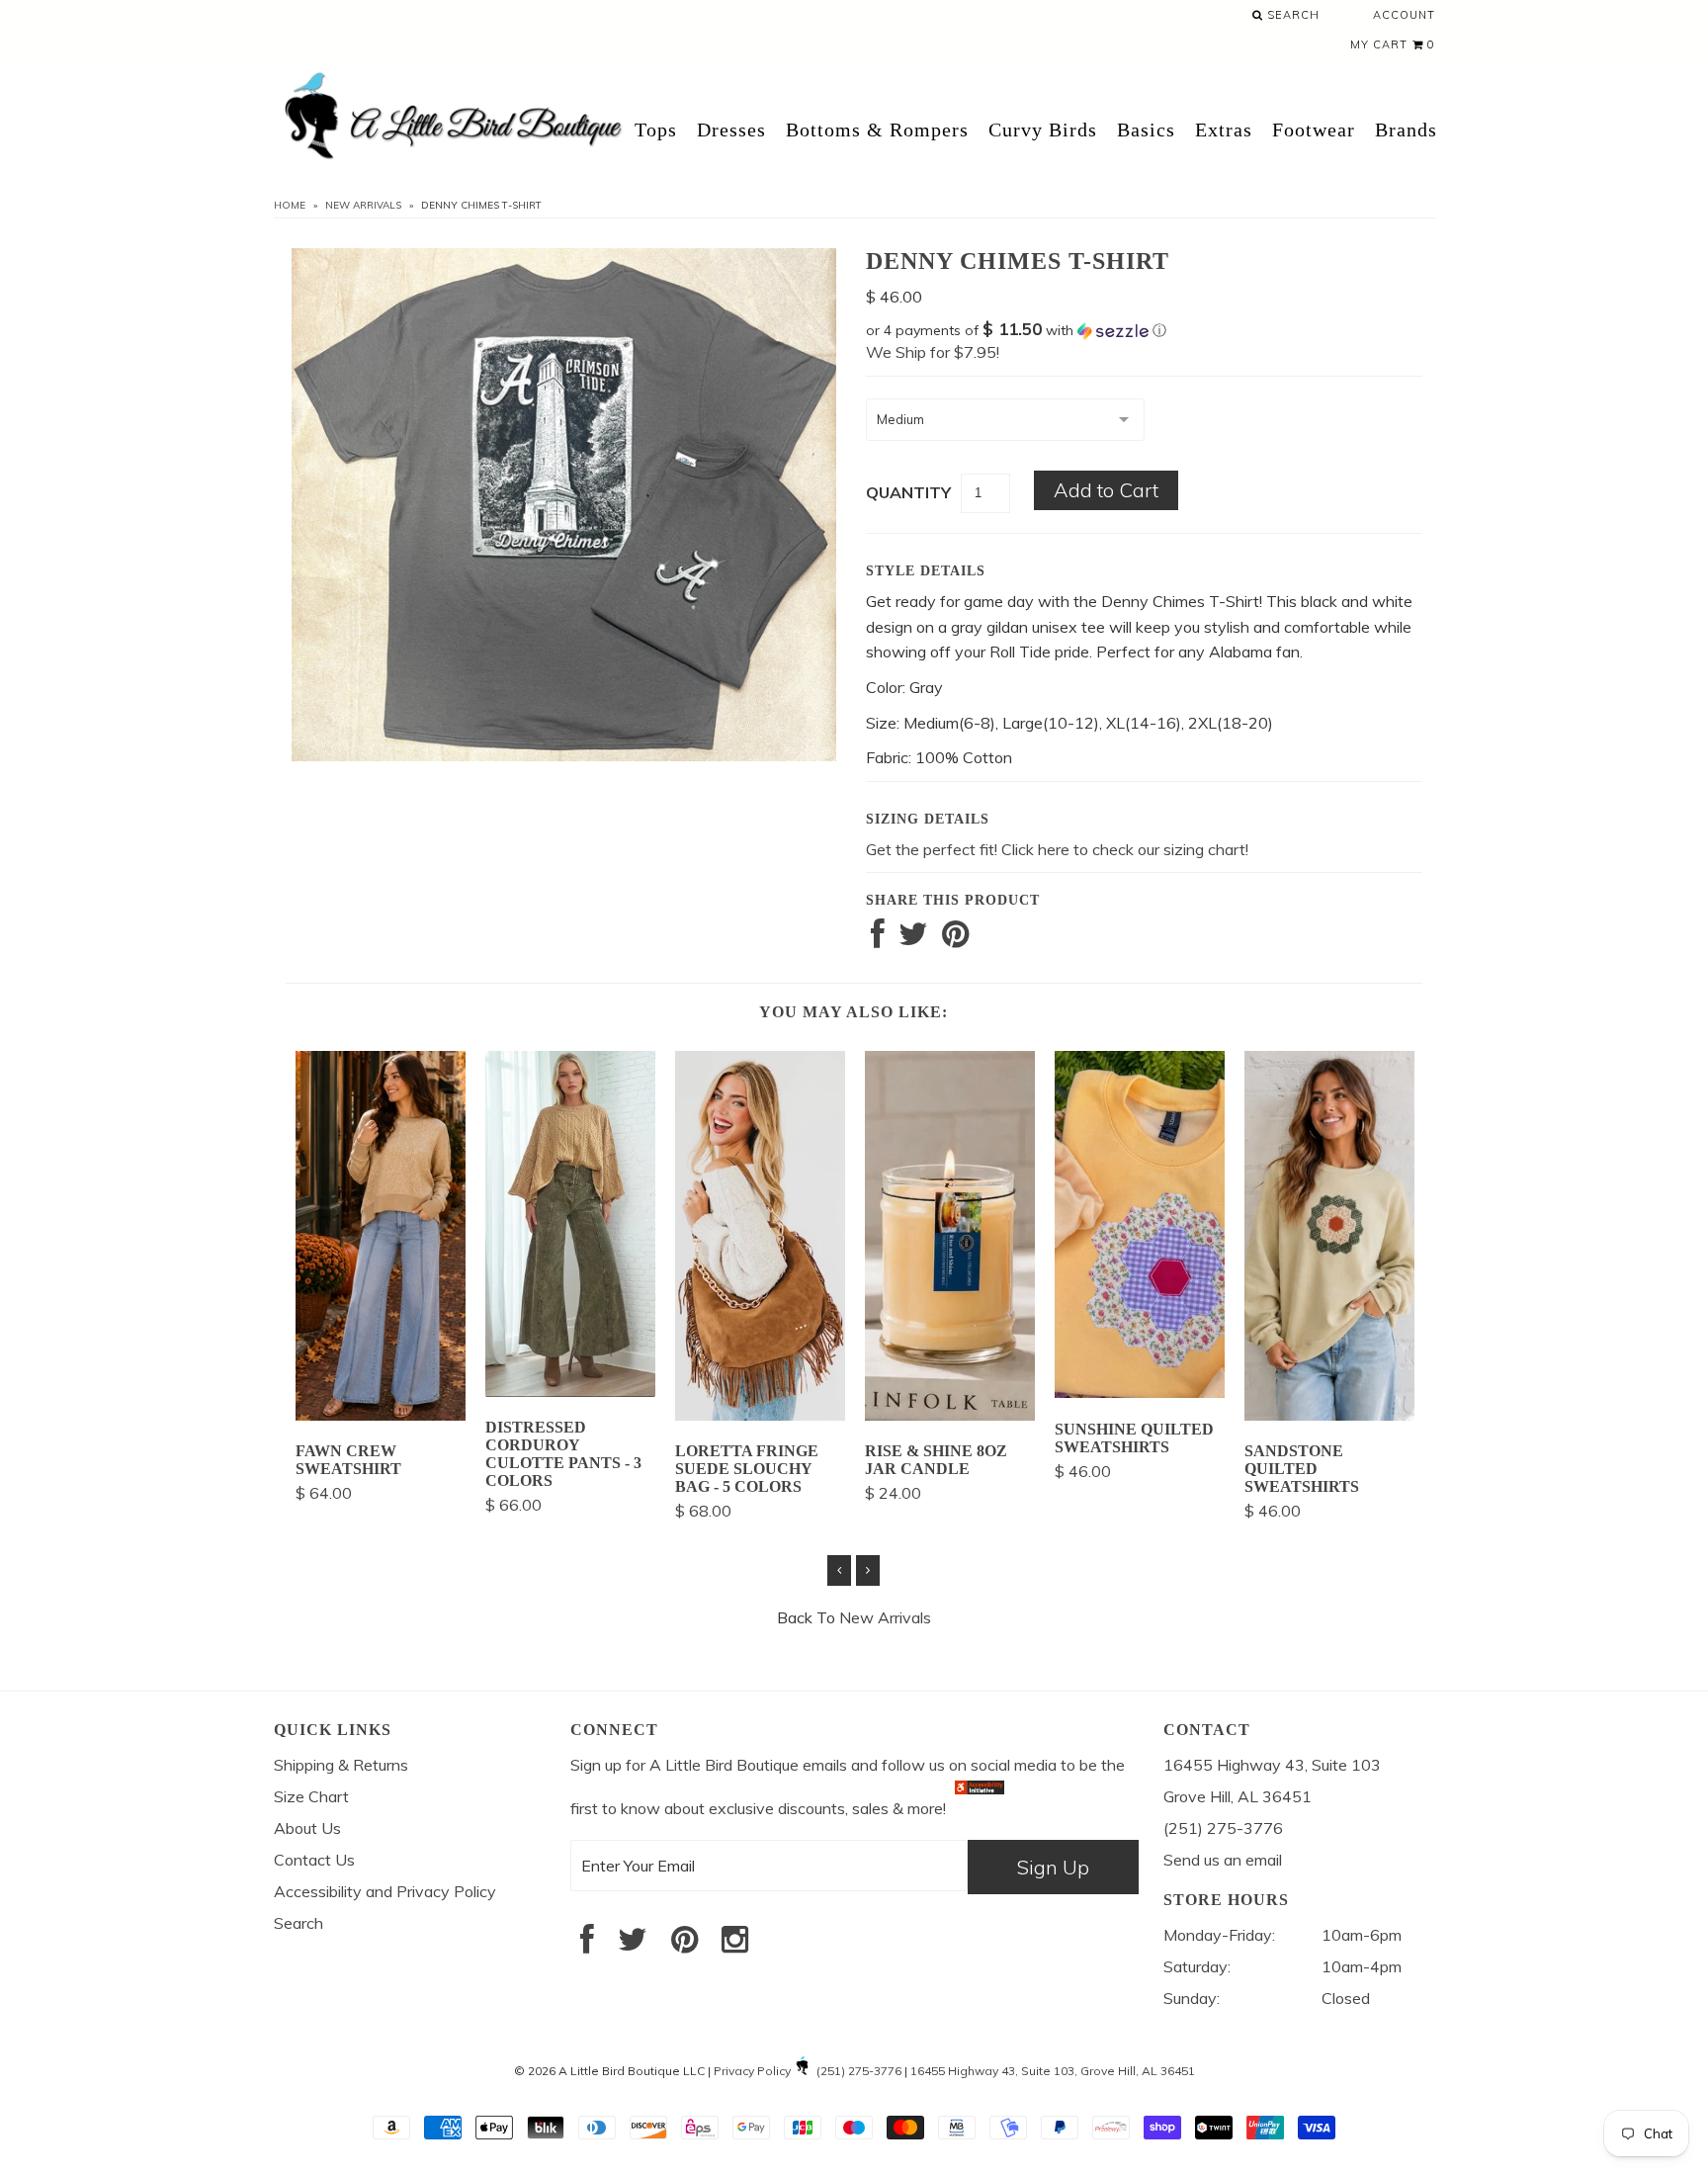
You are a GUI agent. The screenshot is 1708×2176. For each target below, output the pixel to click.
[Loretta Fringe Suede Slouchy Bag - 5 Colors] (760, 1415)
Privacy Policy (752, 2071)
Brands (1406, 130)
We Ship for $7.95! (933, 352)
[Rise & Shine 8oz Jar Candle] (950, 1415)
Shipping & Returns (341, 1765)
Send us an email (1223, 1860)
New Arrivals (363, 205)
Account (1404, 15)
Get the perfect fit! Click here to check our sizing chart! (1057, 849)
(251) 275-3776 (859, 2071)
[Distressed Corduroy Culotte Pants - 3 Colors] (570, 1391)
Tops (656, 130)
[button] (1144, 330)
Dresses (731, 130)
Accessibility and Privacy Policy (385, 1891)
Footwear (1314, 130)
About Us (307, 1828)
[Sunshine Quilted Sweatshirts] (1140, 1392)
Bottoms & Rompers (877, 130)
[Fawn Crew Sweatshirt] (381, 1415)
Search (1291, 15)
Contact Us (314, 1860)
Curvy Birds (1043, 130)
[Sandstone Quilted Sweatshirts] (1329, 1415)
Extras (1224, 130)
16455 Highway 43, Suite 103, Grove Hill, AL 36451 (1053, 2071)
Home (290, 205)
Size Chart (311, 1796)
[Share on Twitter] (913, 939)
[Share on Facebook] (878, 939)
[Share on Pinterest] (955, 939)
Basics (1146, 130)
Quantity (908, 492)
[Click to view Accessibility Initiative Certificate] (980, 1808)
